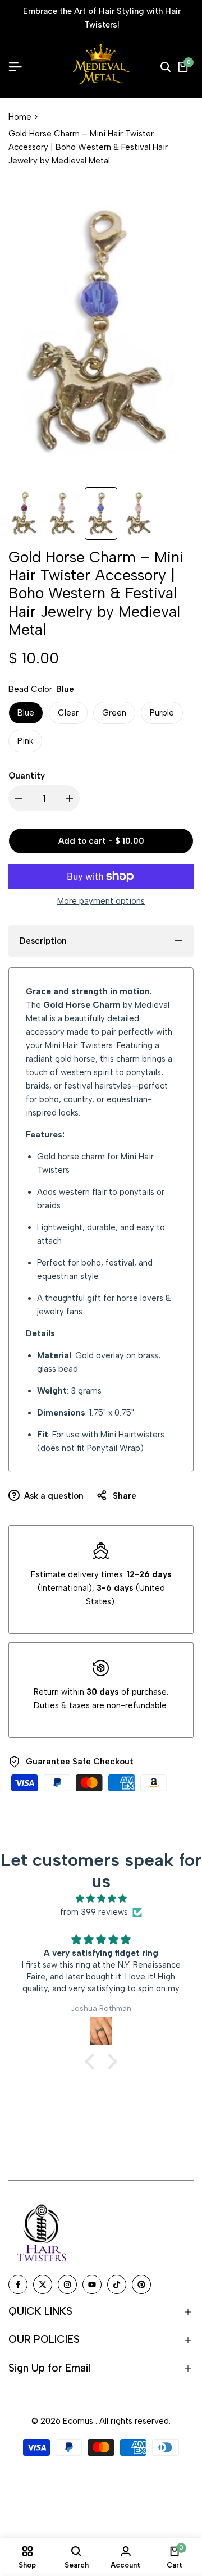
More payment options (101, 901)
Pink (25, 741)
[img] (101, 1899)
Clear (68, 713)
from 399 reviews (94, 1912)
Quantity (27, 776)
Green (114, 713)
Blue (26, 713)
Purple (162, 713)
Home (20, 117)
